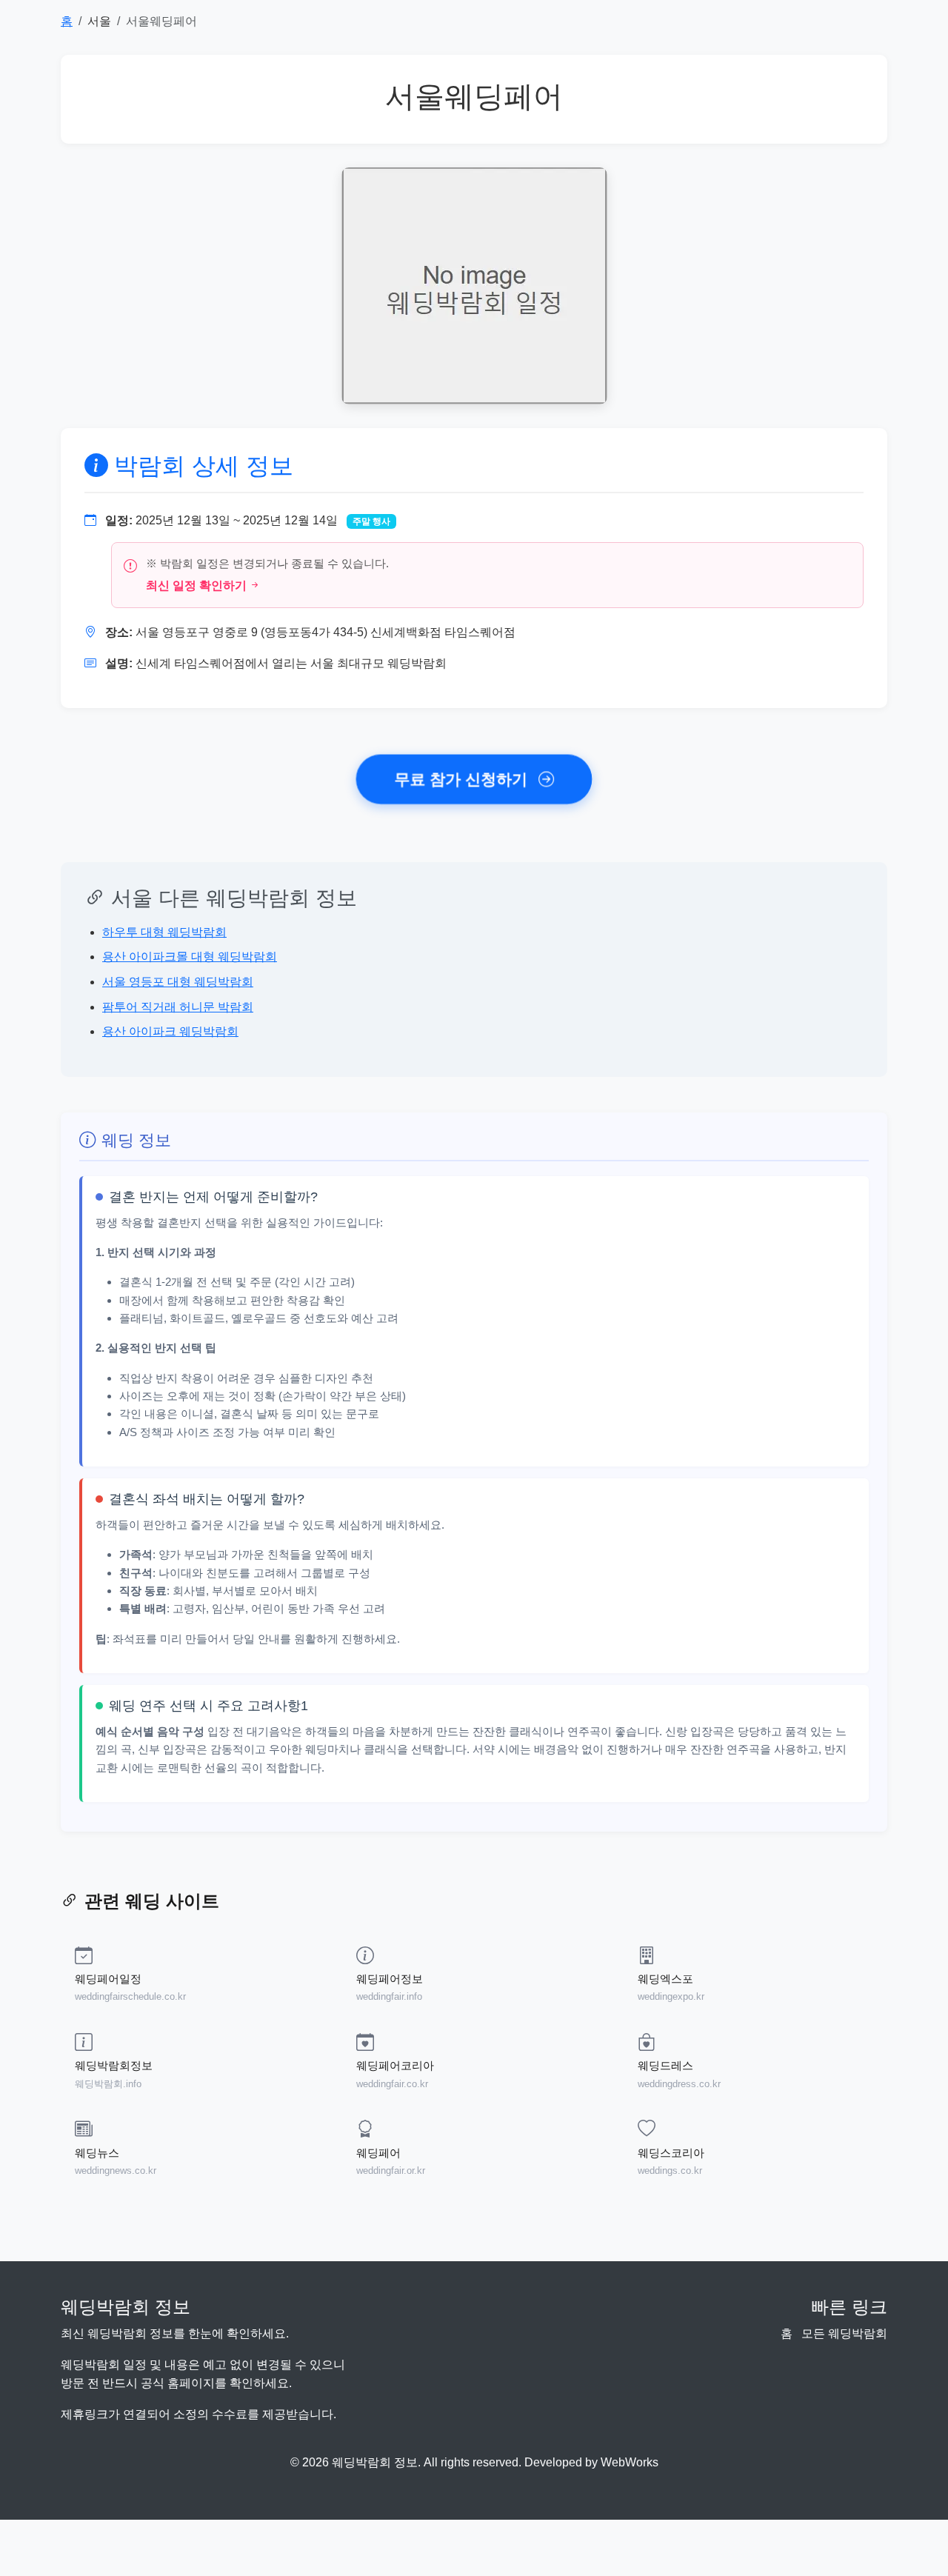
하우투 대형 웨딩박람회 (164, 932)
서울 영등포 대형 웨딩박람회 (178, 982)
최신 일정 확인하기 (196, 585)
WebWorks (630, 2462)
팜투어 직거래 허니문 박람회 (178, 1007)
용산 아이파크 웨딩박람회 (170, 1031)
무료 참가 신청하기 (464, 779)
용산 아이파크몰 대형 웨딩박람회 (190, 957)
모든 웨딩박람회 (844, 2333)
